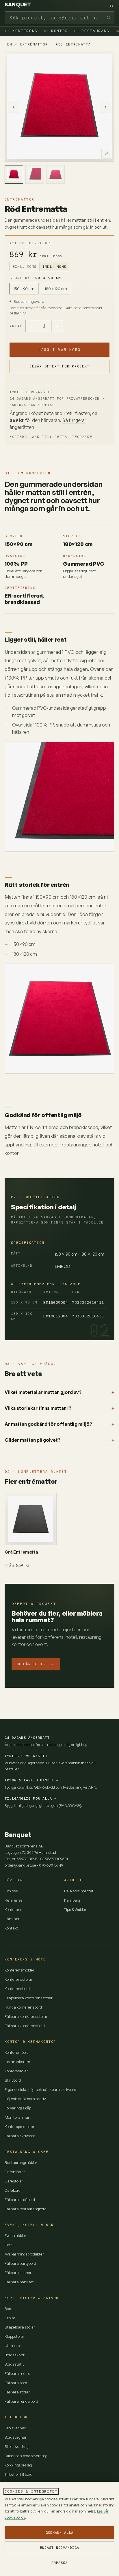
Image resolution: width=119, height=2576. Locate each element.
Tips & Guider (75, 1909)
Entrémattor (34, 44)
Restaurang (92, 31)
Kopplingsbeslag (18, 2465)
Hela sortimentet (79, 1891)
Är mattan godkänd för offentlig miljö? (48, 1424)
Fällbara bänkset (19, 2282)
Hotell (10, 2245)
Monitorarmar (17, 2117)
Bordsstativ (14, 2364)
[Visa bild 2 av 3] (35, 174)
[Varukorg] (111, 5)
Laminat (12, 1919)
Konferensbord (17, 1989)
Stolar (10, 2318)
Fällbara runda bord (21, 2401)
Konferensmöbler (19, 1970)
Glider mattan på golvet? (32, 1440)
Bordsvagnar (16, 2437)
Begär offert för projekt (59, 366)
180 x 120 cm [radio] (56, 288)
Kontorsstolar (16, 2071)
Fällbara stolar (17, 2392)
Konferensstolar (18, 1979)
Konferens (21, 31)
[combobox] (59, 18)
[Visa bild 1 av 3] (14, 174)
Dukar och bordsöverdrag (26, 2456)
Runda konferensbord (23, 2007)
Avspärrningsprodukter (24, 2254)
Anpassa (59, 2563)
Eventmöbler (15, 2235)
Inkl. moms (54, 266)
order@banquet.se (20, 1865)
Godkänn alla (59, 2532)
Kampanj (72, 1900)
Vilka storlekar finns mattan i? (38, 1408)
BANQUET (18, 5)
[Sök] (109, 18)
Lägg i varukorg (59, 349)
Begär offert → (36, 1664)
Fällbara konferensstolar (26, 2016)
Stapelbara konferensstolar (29, 1998)
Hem (8, 44)
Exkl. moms (25, 266)
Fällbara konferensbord (25, 2026)
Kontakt (11, 1928)
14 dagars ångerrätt (29, 1737)
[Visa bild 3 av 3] (55, 174)
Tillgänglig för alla (30, 1798)
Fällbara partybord (20, 2263)
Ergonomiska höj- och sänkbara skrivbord (40, 2089)
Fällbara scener (18, 2273)
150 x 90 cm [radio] (24, 288)
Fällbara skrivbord (20, 2136)
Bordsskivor (15, 2355)
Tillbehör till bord (18, 2474)
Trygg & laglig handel (31, 1780)
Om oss (11, 1891)
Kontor (56, 31)
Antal (16, 326)
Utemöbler (14, 2346)
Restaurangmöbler (21, 2162)
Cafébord (13, 2190)
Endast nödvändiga (59, 2547)
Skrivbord (13, 2080)
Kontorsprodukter (19, 2127)
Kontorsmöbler (17, 2052)
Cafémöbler (15, 2172)
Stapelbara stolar (20, 2327)
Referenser (14, 1900)
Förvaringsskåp (18, 2108)
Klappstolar (14, 2336)
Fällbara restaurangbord (26, 2209)
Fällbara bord (16, 2383)
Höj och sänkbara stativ (25, 2099)
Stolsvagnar (15, 2428)
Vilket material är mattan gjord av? (43, 1392)
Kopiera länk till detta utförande (51, 437)
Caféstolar (14, 2181)
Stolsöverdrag (17, 2446)
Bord (9, 2309)
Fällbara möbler (18, 2373)
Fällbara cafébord (20, 2200)
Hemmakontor (17, 2062)
